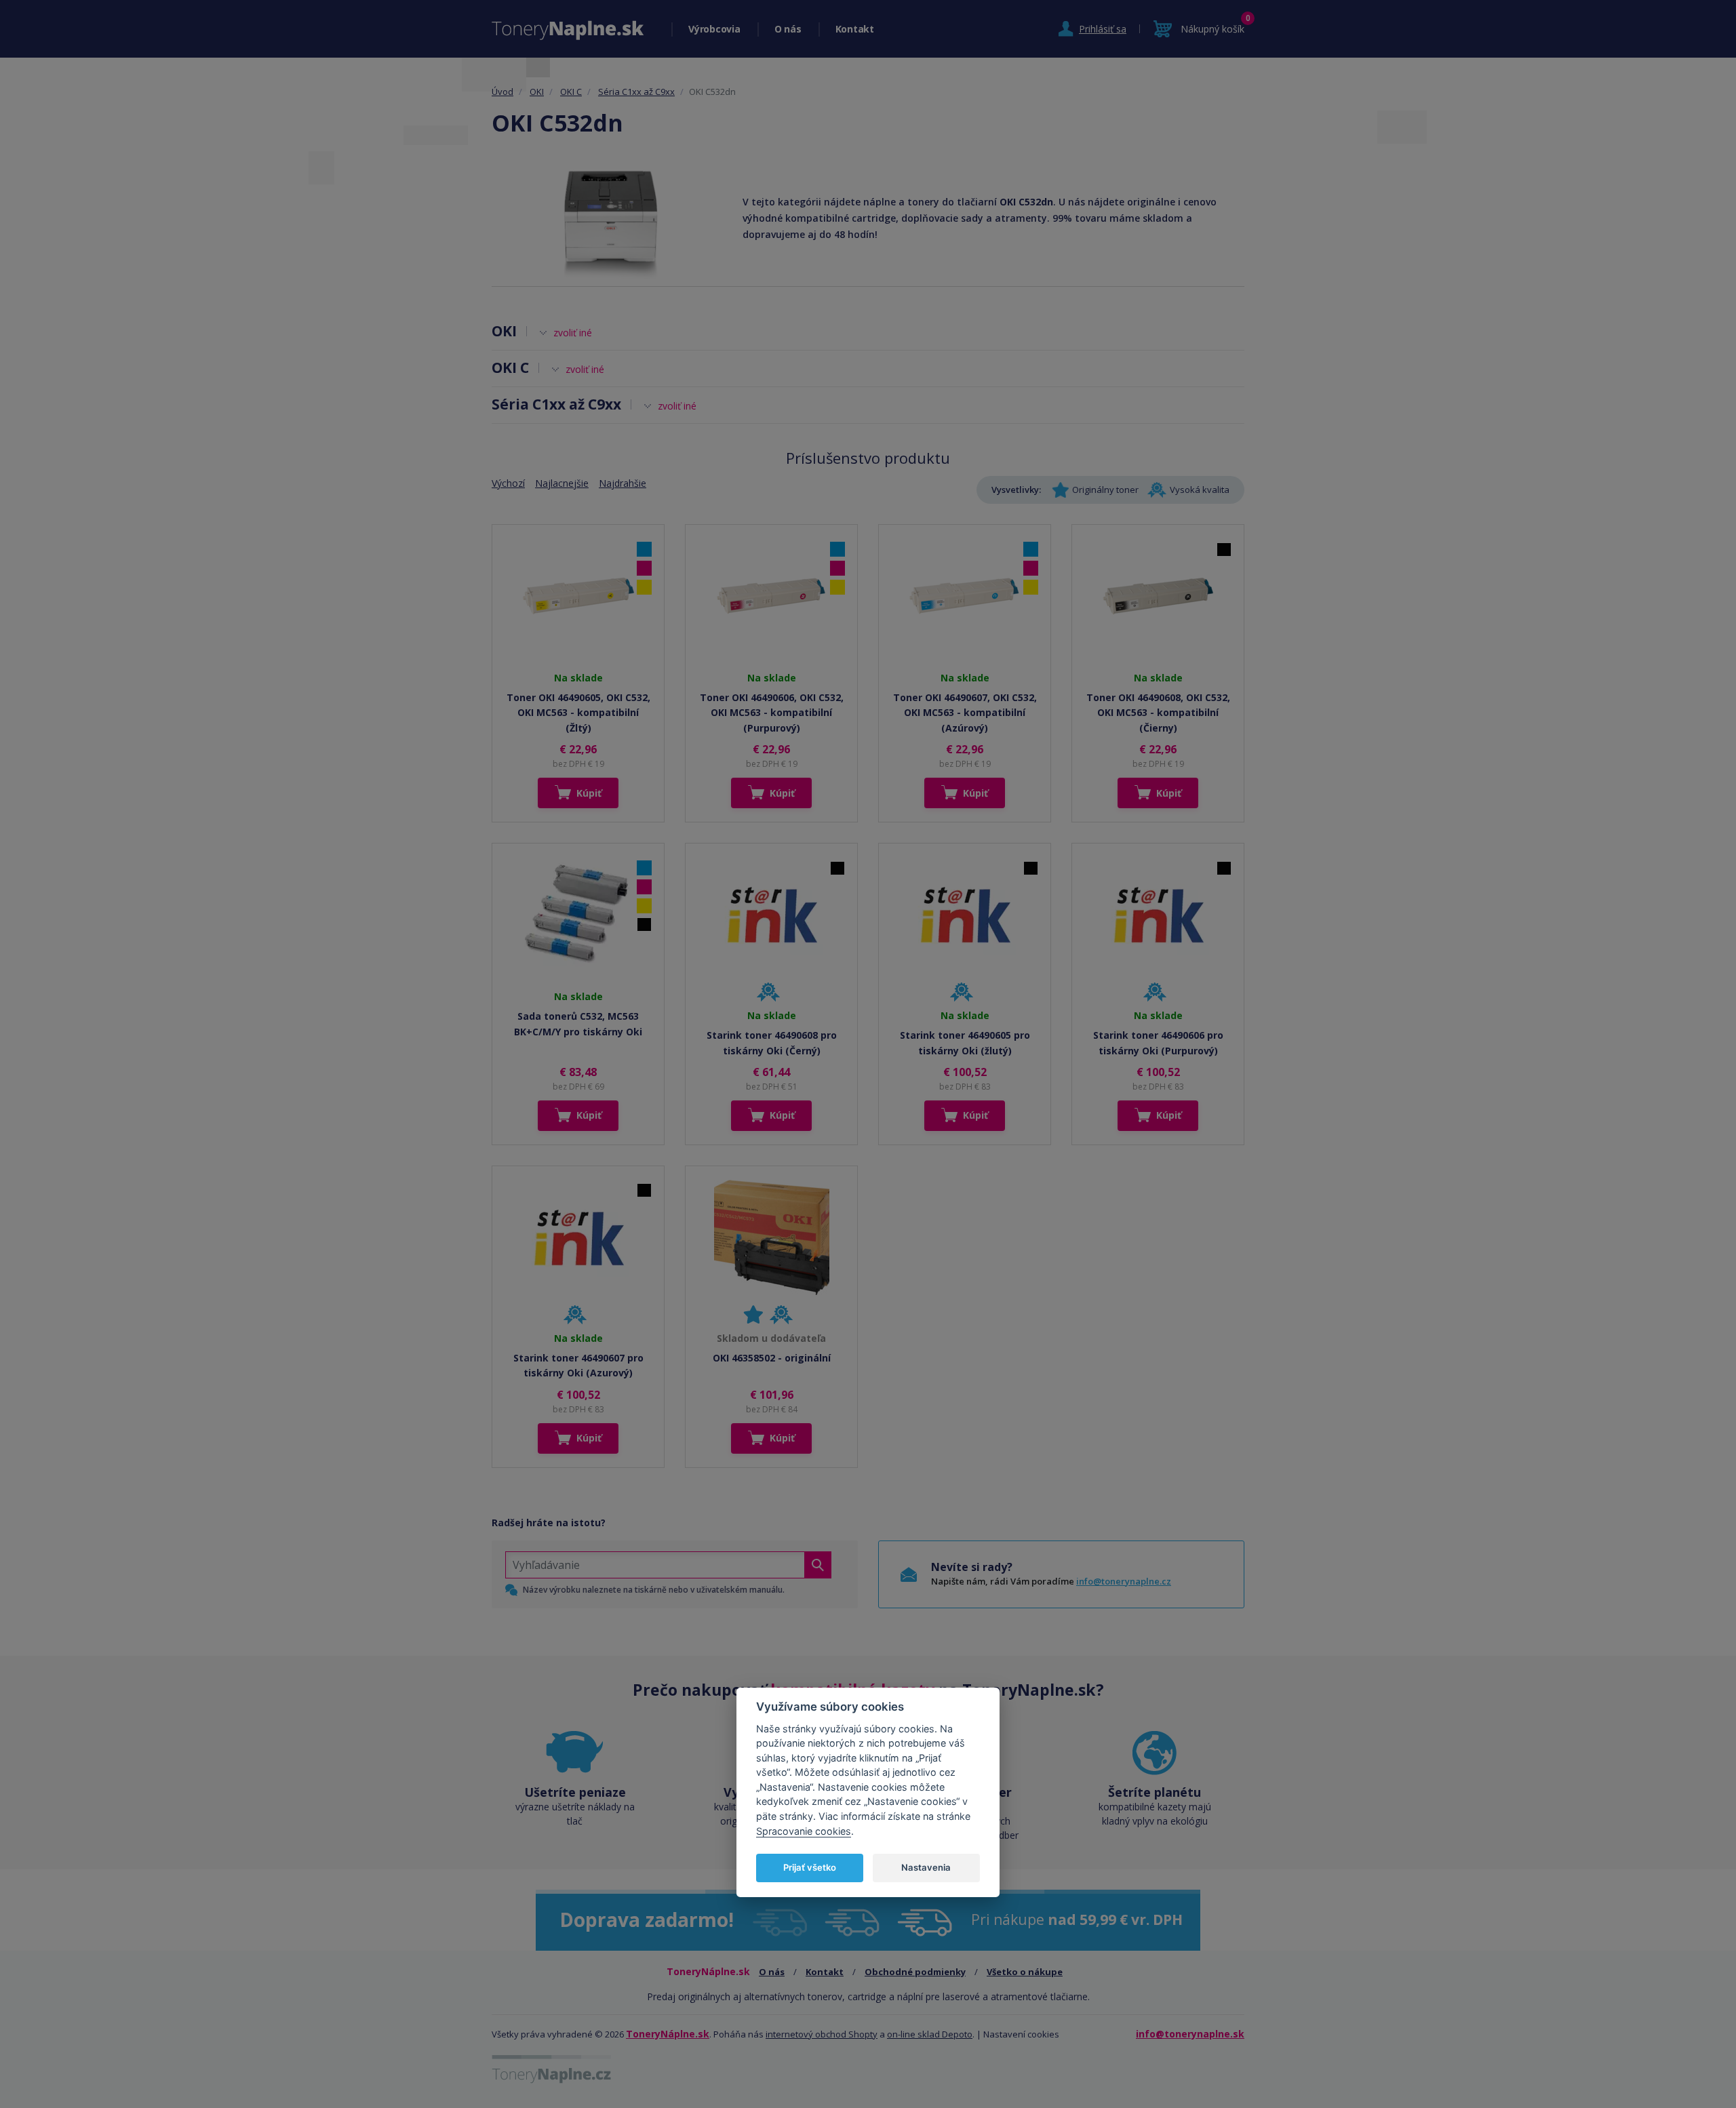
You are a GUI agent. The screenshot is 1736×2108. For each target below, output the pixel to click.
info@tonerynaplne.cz (1124, 1581)
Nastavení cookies (1021, 2034)
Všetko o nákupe (1025, 1972)
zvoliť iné (573, 333)
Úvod (502, 92)
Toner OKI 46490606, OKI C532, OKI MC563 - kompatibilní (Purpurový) (772, 713)
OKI (537, 92)
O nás (788, 29)
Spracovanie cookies (804, 1831)
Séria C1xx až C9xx (636, 92)
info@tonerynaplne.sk (1190, 2034)
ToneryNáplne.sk (668, 2034)
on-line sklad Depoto (930, 2034)
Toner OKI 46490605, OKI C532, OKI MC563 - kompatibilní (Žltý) (578, 713)
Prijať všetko (810, 1867)
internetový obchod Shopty (822, 2034)
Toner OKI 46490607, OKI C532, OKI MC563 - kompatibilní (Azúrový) (965, 713)
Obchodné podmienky (915, 1972)
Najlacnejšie (562, 483)
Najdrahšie (623, 483)
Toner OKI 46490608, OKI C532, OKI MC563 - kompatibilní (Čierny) (1158, 713)
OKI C (571, 92)
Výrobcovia (714, 29)
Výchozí (508, 483)
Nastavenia (926, 1867)
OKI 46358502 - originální (772, 1358)
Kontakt (855, 29)
